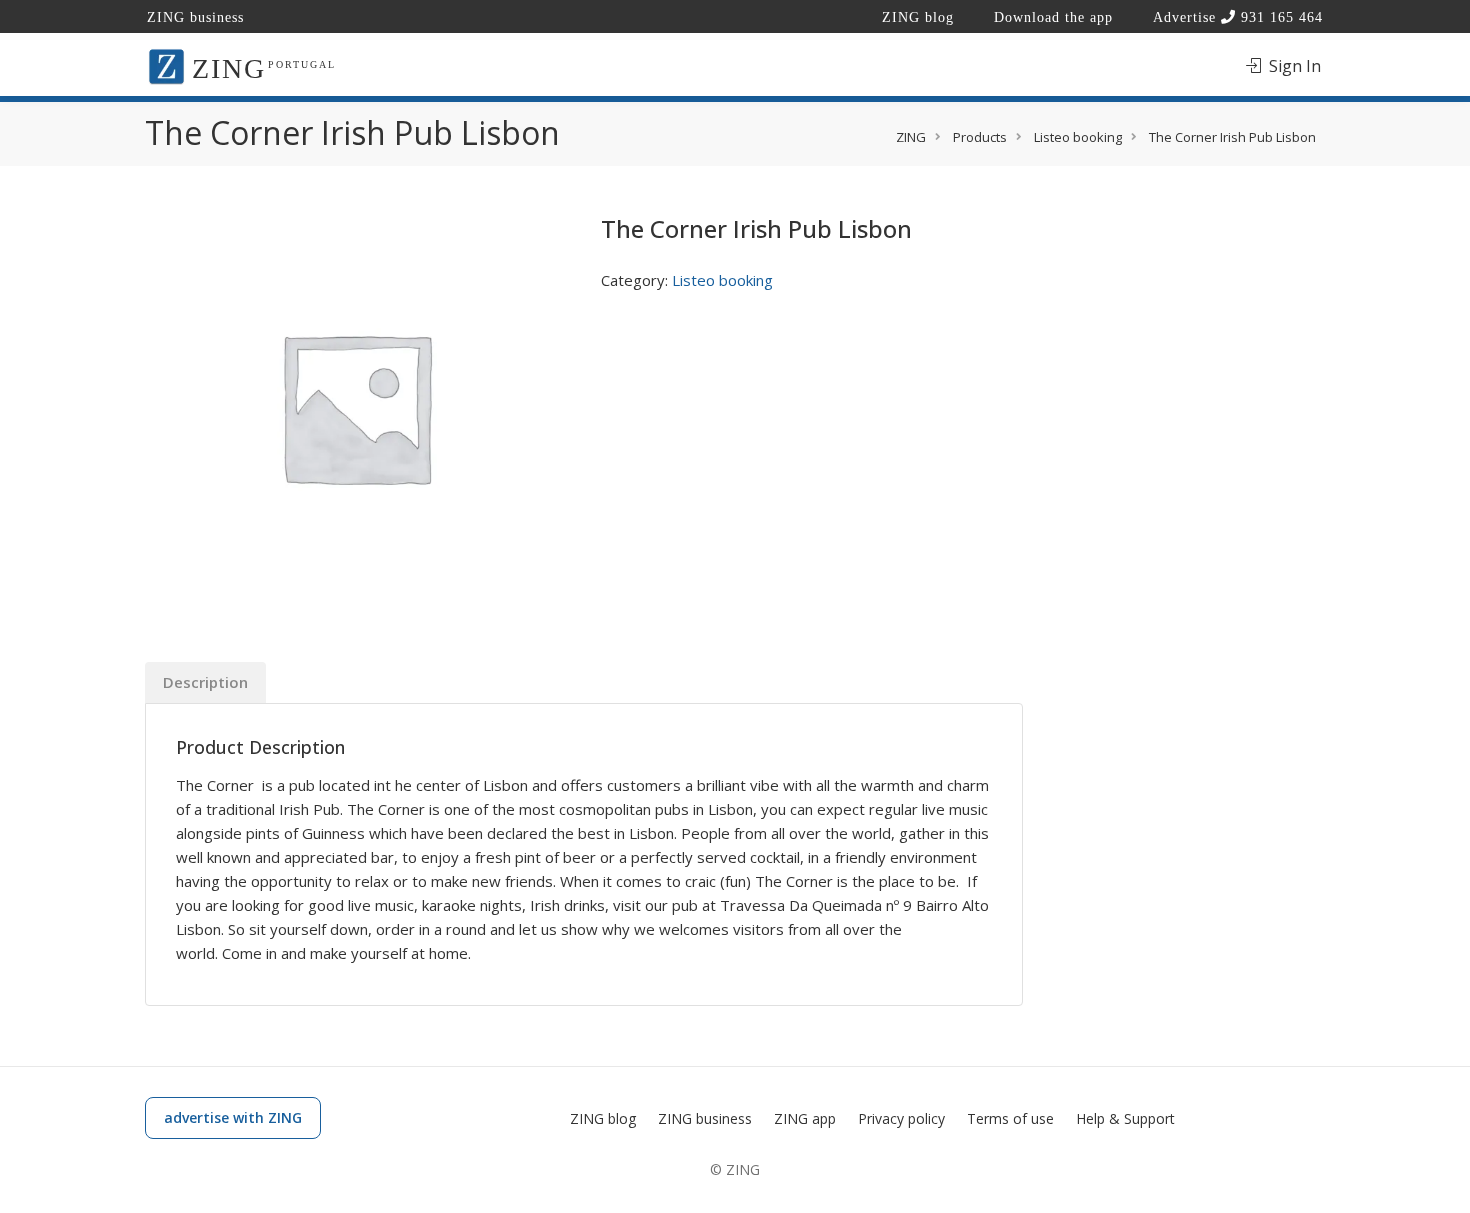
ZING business (195, 17)
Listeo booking (722, 280)
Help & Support (1125, 1118)
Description (205, 682)
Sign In (1293, 66)
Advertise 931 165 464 (1238, 17)
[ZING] (166, 65)
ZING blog (918, 17)
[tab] (205, 682)
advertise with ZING (233, 1117)
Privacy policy (901, 1118)
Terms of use (1010, 1118)
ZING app (805, 1118)
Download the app (1053, 17)
